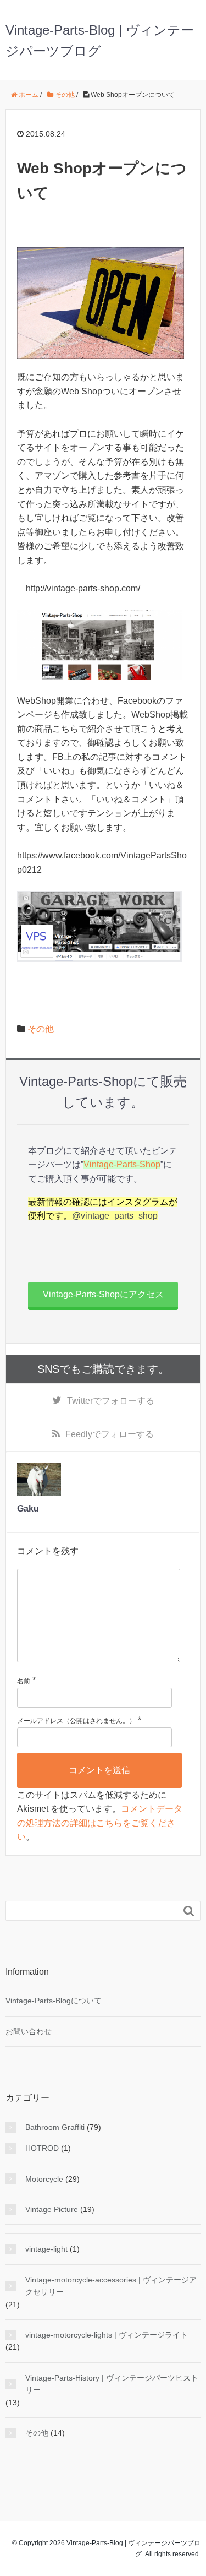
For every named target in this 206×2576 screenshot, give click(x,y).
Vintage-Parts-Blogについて (54, 2001)
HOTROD (42, 2148)
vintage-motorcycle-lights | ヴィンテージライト (107, 2335)
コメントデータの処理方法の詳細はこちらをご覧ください (100, 1823)
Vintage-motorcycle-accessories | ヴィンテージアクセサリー (111, 2286)
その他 (41, 1029)
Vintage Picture (52, 2209)
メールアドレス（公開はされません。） (76, 1721)
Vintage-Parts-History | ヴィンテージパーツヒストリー (112, 2384)
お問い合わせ (29, 2031)
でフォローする (111, 1401)
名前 (24, 1681)
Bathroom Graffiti (55, 2127)
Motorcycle (44, 2179)
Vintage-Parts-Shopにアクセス (103, 1294)
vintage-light (46, 2249)
